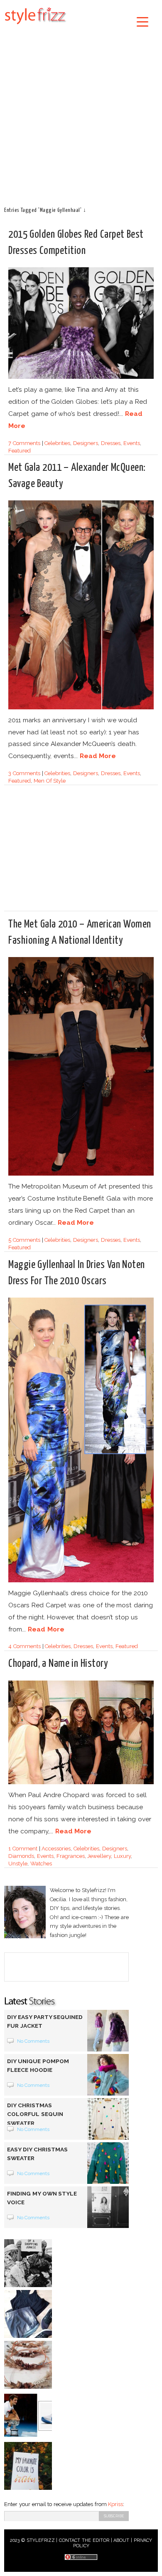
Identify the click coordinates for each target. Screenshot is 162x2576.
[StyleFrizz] (35, 26)
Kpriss (115, 2504)
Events (132, 443)
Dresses (111, 443)
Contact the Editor (84, 2540)
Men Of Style (50, 781)
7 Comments (24, 443)
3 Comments (24, 773)
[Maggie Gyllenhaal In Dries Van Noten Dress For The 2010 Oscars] (81, 1581)
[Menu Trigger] (143, 21)
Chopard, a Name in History (58, 1664)
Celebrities (57, 443)
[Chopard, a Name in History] (81, 1783)
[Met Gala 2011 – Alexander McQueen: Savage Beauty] (81, 708)
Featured (20, 451)
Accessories (56, 1849)
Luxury (122, 1856)
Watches (41, 1864)
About (121, 2540)
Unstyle (18, 1864)
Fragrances (71, 1856)
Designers (86, 443)
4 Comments (25, 1646)
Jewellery (99, 1856)
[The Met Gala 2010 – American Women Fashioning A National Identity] (81, 1174)
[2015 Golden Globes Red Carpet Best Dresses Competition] (81, 377)
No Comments (33, 2041)
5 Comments (24, 1240)
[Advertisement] (81, 114)
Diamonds (21, 1856)
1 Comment (23, 1849)
